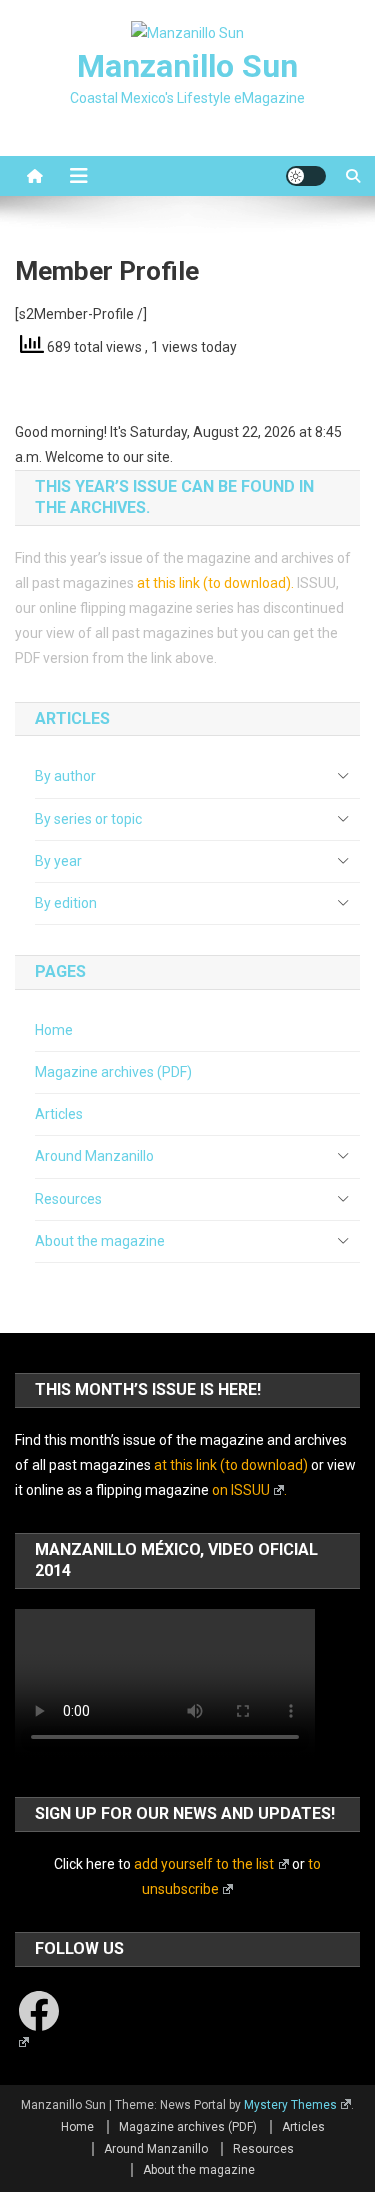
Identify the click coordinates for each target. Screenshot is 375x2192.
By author (65, 776)
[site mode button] (306, 176)
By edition (66, 903)
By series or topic (88, 819)
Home (54, 1030)
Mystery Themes (290, 2105)
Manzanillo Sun (187, 66)
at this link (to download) (214, 583)
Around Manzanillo (94, 1156)
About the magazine (100, 1241)
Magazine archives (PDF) (113, 1072)
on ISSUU (241, 1490)
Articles (59, 1114)
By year (58, 861)
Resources (68, 1199)
